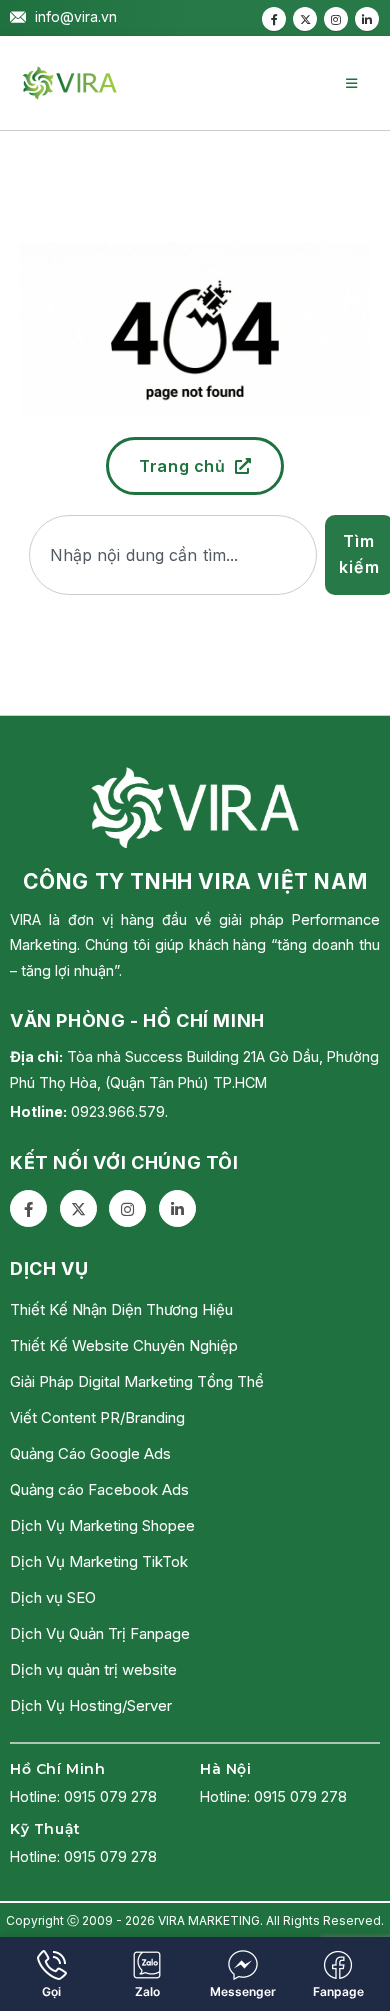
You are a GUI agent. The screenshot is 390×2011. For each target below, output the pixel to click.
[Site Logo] (70, 83)
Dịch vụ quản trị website (93, 1669)
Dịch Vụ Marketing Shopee (102, 1525)
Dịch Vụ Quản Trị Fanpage (100, 1633)
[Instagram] (336, 19)
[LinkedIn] (367, 19)
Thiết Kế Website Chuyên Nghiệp (124, 1345)
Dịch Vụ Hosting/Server (91, 1705)
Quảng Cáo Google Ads (90, 1453)
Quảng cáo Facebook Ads (99, 1489)
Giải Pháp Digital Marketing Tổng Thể (137, 1381)
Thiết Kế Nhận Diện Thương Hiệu (121, 1309)
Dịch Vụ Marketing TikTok (99, 1561)
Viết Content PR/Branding (97, 1417)
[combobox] (173, 554)
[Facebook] (274, 19)
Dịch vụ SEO (53, 1597)
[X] (305, 19)
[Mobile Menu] (351, 83)
